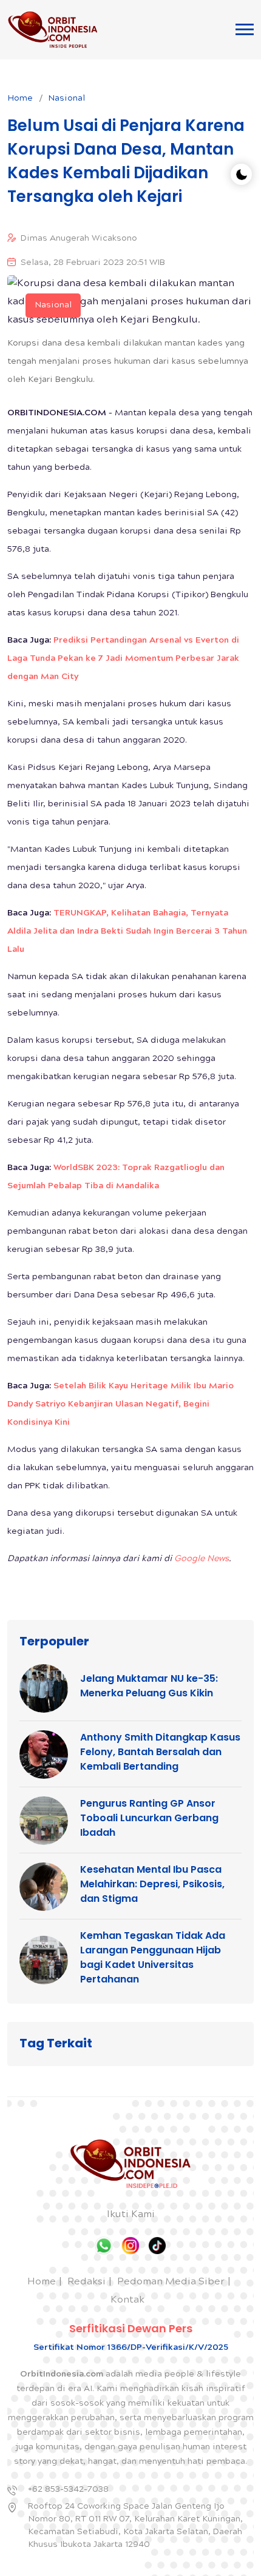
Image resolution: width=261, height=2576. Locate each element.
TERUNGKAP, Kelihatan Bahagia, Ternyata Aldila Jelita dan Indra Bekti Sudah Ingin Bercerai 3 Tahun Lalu (127, 932)
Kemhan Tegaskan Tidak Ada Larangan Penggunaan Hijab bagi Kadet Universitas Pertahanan (153, 1957)
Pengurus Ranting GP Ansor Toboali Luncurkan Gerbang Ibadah (149, 1818)
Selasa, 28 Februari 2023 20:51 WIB (93, 263)
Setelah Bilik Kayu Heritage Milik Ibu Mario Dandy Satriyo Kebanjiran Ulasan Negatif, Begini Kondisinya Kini (120, 1405)
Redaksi (86, 2282)
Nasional (66, 99)
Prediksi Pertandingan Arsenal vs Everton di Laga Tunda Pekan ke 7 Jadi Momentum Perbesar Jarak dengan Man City (123, 659)
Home (20, 99)
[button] (245, 29)
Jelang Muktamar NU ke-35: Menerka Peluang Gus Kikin (149, 1686)
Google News (202, 1559)
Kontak (127, 2300)
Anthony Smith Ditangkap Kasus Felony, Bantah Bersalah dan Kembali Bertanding (160, 1752)
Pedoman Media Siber (171, 2282)
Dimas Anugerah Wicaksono (79, 239)
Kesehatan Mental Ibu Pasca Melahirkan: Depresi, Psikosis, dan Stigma (152, 1884)
